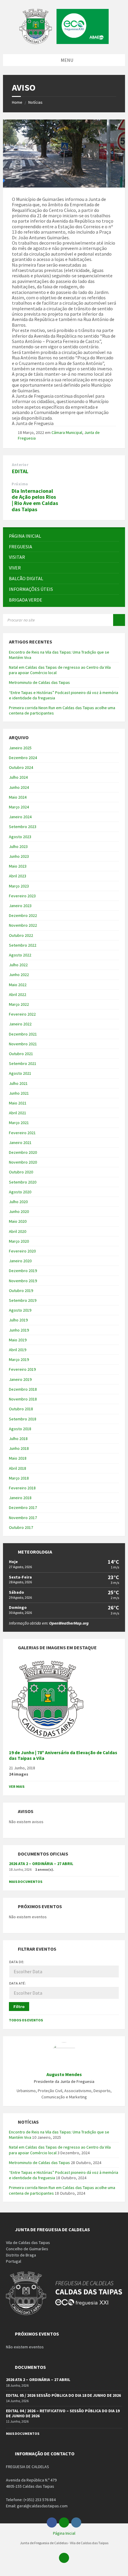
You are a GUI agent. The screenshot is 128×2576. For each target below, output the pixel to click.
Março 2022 (19, 1004)
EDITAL (20, 471)
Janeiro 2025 (20, 748)
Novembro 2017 (23, 1518)
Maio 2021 (18, 1103)
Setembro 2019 (23, 1300)
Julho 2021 (18, 1083)
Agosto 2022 (20, 955)
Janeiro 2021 (20, 1143)
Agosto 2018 (20, 1429)
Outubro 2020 (21, 1172)
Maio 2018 (18, 1458)
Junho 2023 (19, 856)
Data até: (18, 1983)
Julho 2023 (18, 846)
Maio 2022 (18, 985)
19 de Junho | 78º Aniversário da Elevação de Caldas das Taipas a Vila (63, 1755)
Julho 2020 (18, 1202)
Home (17, 102)
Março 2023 (19, 886)
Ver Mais (17, 1786)
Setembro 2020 (23, 1182)
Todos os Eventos (26, 2020)
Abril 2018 (18, 1468)
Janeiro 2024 (20, 817)
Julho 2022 (18, 965)
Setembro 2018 (23, 1419)
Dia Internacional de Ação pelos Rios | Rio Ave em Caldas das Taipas (35, 500)
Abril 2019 (18, 1350)
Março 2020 (19, 1241)
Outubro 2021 (21, 1054)
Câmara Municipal (67, 432)
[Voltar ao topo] (64, 2558)
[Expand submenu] (115, 547)
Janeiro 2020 (20, 1261)
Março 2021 (19, 1123)
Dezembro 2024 (23, 758)
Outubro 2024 (21, 767)
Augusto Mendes (64, 2074)
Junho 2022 (19, 975)
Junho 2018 (19, 1448)
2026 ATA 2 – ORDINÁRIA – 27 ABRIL (41, 1864)
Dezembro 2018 (23, 1389)
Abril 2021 (18, 1113)
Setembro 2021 (23, 1063)
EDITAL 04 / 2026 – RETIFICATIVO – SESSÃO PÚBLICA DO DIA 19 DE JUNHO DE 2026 (63, 2413)
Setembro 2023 (23, 827)
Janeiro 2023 (20, 906)
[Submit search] (119, 620)
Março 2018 (19, 1478)
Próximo (20, 484)
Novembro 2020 (23, 1162)
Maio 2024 (18, 797)
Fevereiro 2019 (22, 1369)
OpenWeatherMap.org (69, 1623)
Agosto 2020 (20, 1192)
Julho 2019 (18, 1320)
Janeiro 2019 (20, 1379)
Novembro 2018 (23, 1399)
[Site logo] (64, 42)
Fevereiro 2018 (22, 1488)
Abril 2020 (18, 1231)
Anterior (20, 465)
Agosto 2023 (20, 837)
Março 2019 (19, 1359)
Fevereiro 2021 (22, 1133)
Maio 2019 (18, 1340)
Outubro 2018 (21, 1409)
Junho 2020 (19, 1211)
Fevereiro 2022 (22, 1014)
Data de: (17, 1962)
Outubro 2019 (21, 1291)
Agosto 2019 (20, 1310)
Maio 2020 (18, 1221)
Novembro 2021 (23, 1044)
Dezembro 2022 (23, 915)
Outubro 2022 (21, 935)
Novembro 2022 (23, 925)
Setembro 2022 (23, 945)
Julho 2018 (18, 1439)
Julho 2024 (18, 777)
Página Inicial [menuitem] (64, 2533)
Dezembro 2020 (23, 1152)
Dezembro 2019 (23, 1271)
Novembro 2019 (23, 1281)
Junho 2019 (19, 1330)
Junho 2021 (19, 1093)
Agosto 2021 (20, 1073)
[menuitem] (64, 536)
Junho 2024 (19, 787)
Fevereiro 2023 (22, 896)
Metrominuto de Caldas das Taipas (39, 682)
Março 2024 (19, 807)
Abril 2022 (18, 994)
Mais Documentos (26, 1882)
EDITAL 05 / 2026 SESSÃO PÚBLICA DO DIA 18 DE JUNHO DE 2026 (63, 2395)
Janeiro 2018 (20, 1498)
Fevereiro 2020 (22, 1251)
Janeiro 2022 (20, 1024)
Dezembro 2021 (23, 1034)
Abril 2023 (18, 876)
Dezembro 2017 (23, 1507)
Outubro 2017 (21, 1527)
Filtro (19, 2007)
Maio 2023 (18, 866)
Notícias (35, 102)
